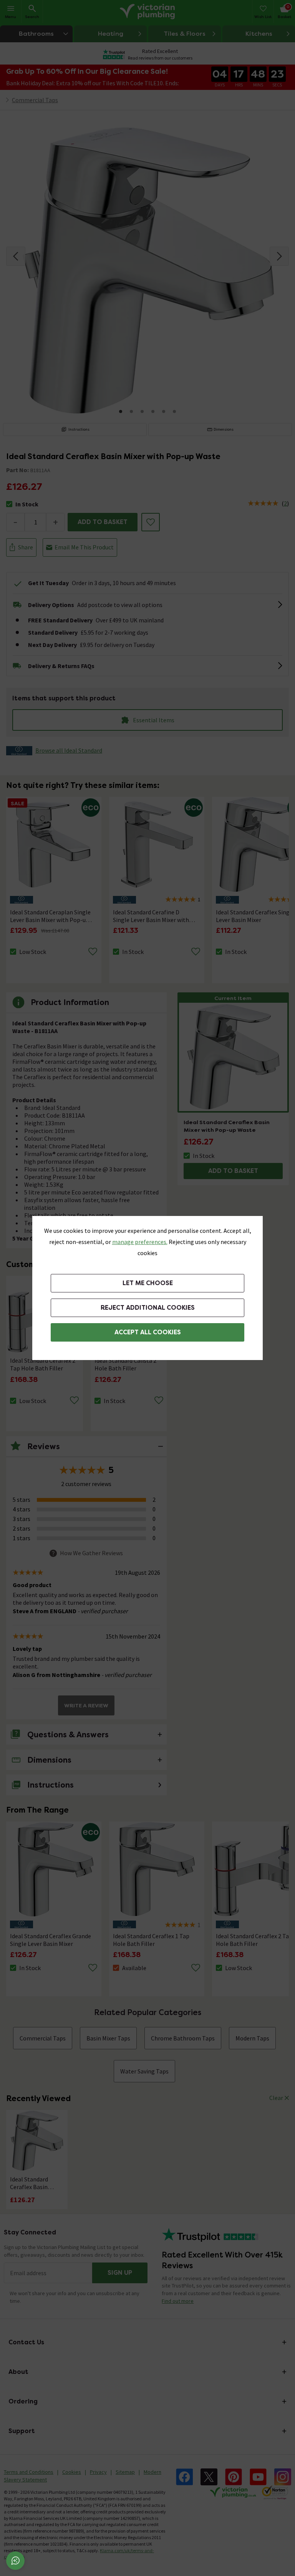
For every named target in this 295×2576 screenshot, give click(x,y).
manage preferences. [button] (140, 1242)
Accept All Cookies (148, 1332)
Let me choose (148, 1283)
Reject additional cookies (148, 1308)
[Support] (15, 2561)
